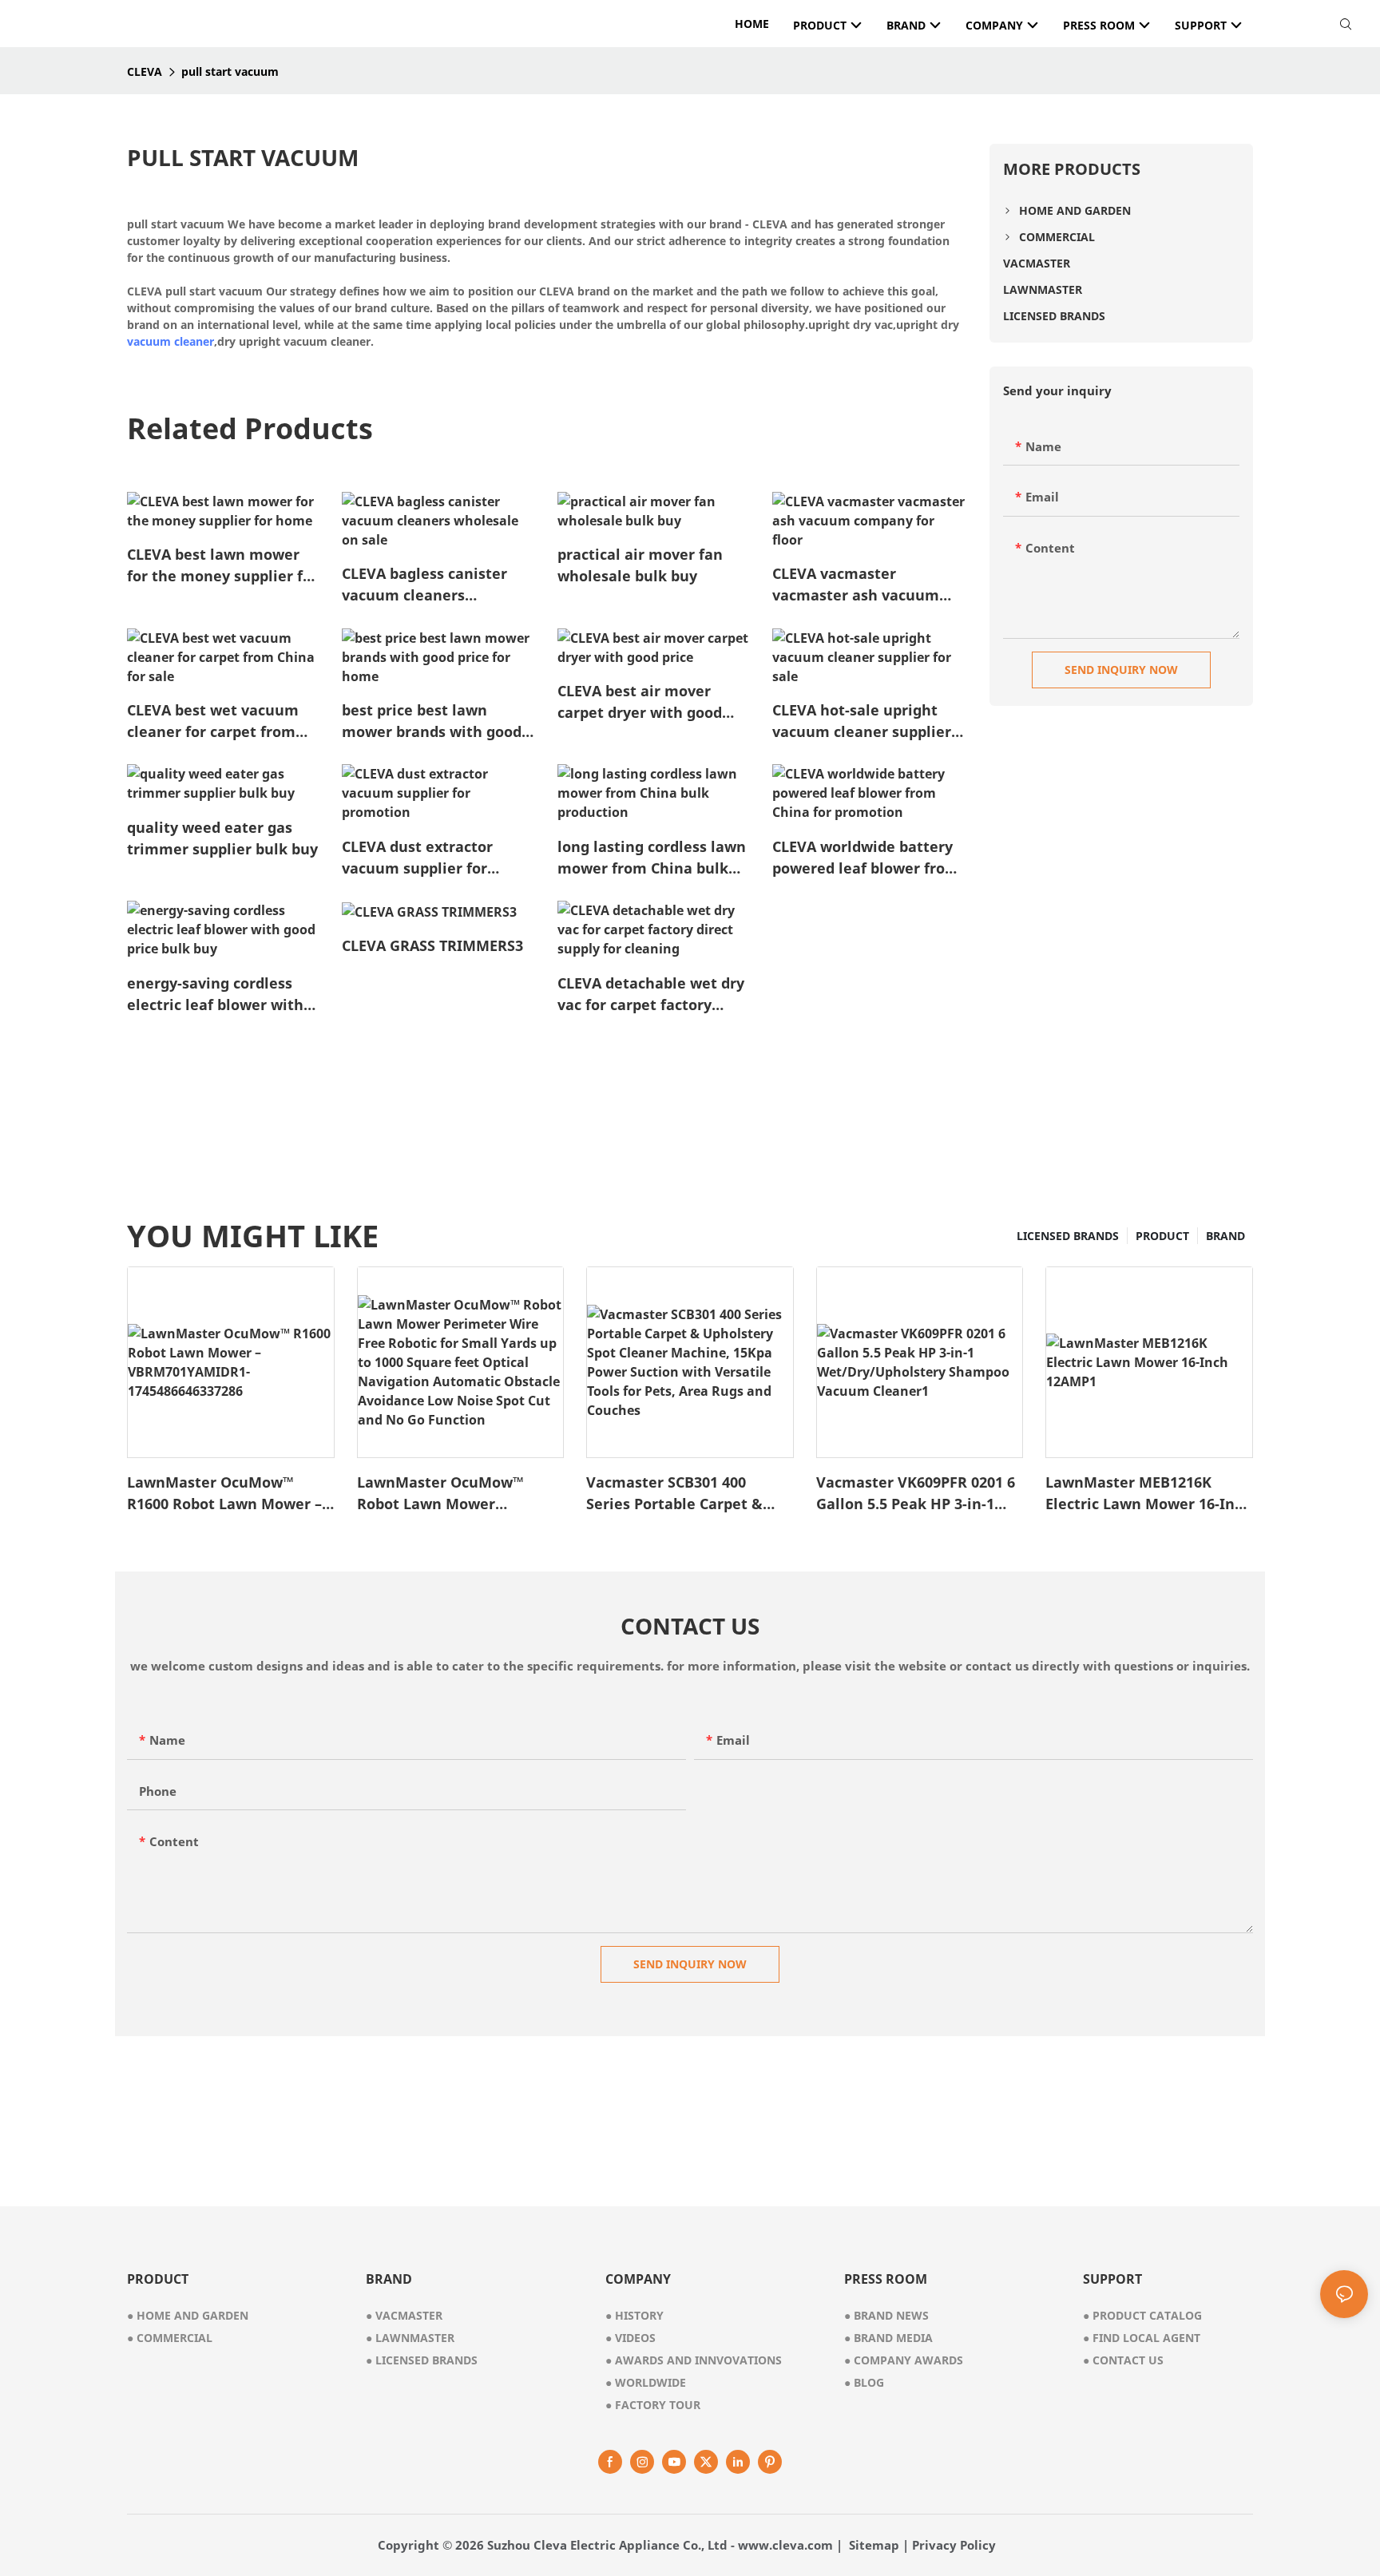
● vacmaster (404, 2315)
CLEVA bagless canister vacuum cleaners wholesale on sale (424, 585)
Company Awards (904, 2360)
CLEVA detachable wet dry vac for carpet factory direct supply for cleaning (651, 995)
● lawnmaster (410, 2338)
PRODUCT (1162, 1236)
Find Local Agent (1142, 2338)
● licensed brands (422, 2360)
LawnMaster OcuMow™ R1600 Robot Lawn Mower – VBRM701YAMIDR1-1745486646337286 (224, 1494)
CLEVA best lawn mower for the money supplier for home (222, 566)
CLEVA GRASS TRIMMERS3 (432, 945)
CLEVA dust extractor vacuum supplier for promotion (417, 858)
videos (631, 2338)
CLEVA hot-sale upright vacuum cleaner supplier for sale (862, 721)
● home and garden (188, 2315)
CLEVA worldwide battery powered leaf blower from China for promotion (866, 858)
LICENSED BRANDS (1068, 1236)
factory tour (653, 2405)
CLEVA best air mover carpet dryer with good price (640, 702)
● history (634, 2315)
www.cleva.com (785, 2545)
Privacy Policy (954, 2545)
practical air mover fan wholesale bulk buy (640, 565)
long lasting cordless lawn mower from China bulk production (652, 858)
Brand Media (888, 2338)
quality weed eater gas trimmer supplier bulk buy (222, 838)
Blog (864, 2382)
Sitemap (874, 2545)
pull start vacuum (230, 71)
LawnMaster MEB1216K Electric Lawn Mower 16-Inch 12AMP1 (1148, 1494)
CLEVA (145, 71)
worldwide (646, 2382)
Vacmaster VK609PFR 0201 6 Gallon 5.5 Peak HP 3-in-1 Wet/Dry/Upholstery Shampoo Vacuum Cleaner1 (916, 1494)
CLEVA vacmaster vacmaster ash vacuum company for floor (856, 585)
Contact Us (1123, 2360)
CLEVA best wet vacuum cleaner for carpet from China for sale (213, 721)
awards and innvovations (694, 2360)
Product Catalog (1142, 2315)
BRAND (1225, 1236)
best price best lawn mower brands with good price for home (432, 721)
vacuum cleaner (171, 341)
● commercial (170, 2338)
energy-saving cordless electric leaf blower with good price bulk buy (215, 995)
